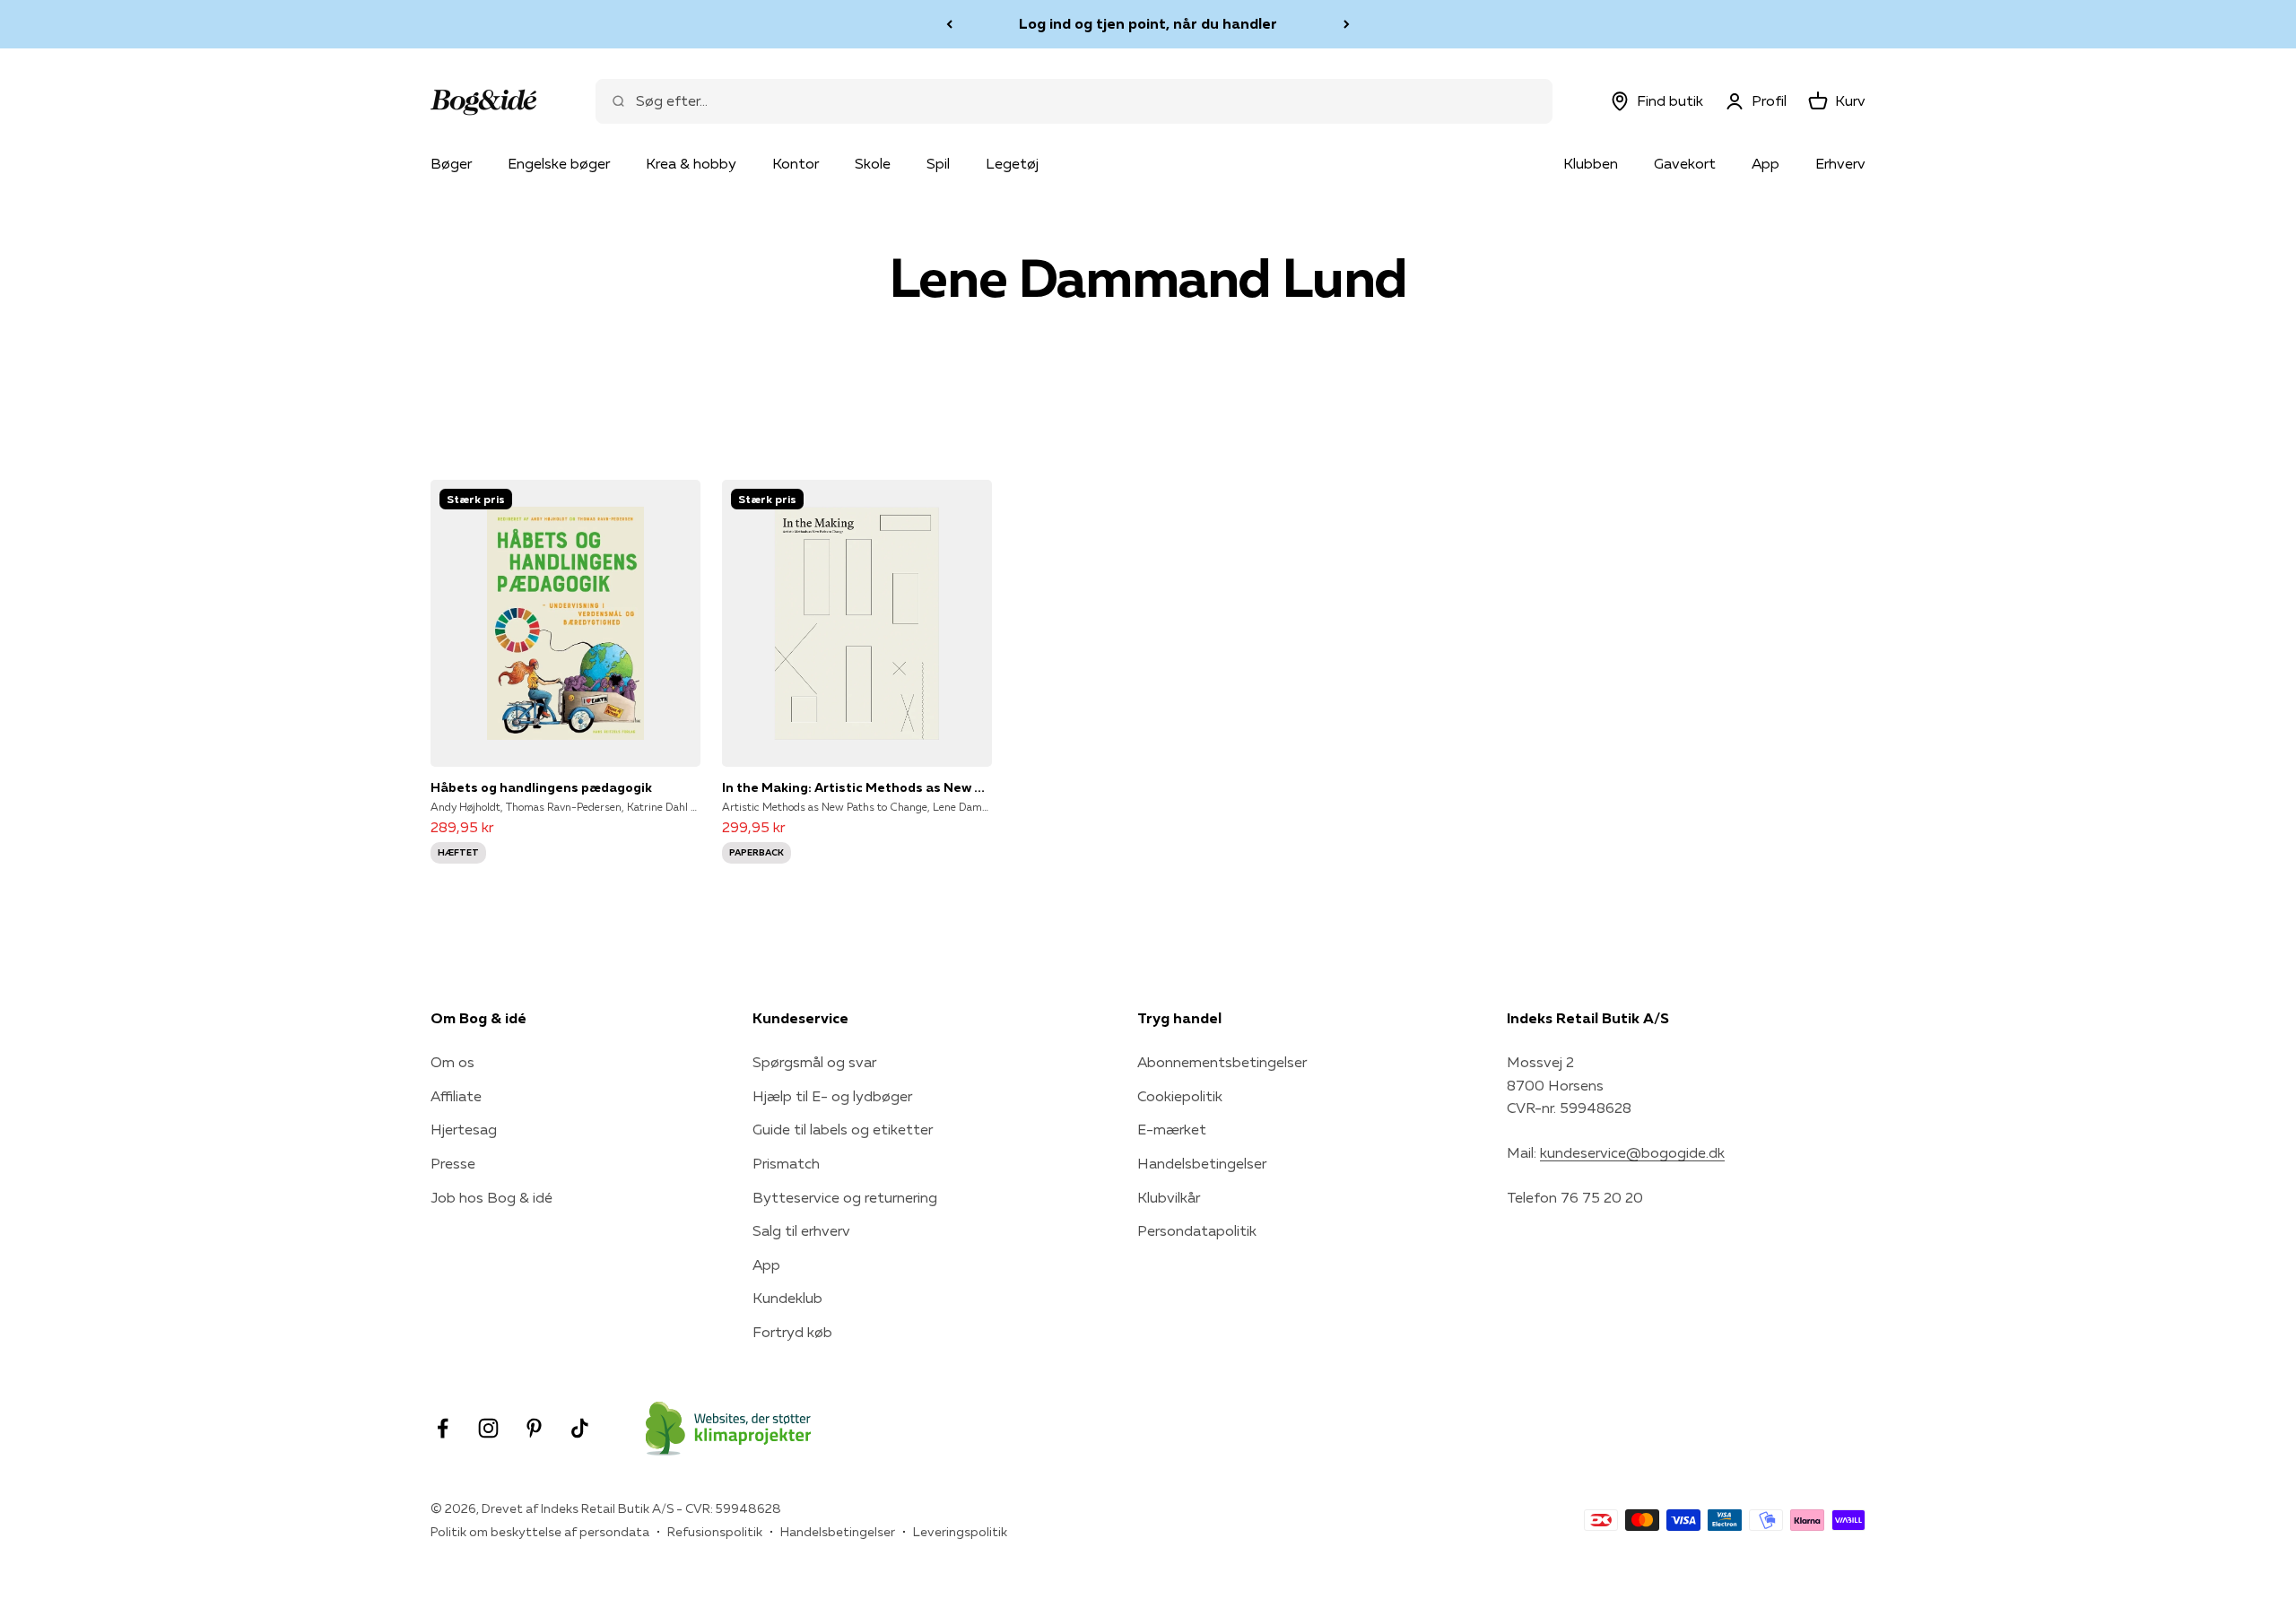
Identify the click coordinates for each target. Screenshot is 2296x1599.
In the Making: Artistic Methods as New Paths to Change (857, 787)
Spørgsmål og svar (814, 1062)
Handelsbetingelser (1202, 1163)
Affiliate (456, 1096)
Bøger (451, 163)
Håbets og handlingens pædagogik (541, 787)
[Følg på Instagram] (488, 1428)
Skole (873, 163)
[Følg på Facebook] (443, 1428)
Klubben (1591, 163)
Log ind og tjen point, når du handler (1148, 23)
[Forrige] (949, 24)
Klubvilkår (1169, 1197)
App (1765, 163)
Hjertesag (464, 1129)
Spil (938, 163)
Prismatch (786, 1163)
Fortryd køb (792, 1332)
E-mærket (1172, 1129)
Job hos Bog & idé (491, 1197)
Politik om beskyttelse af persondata (540, 1532)
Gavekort (1685, 163)
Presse (453, 1163)
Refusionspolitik (715, 1532)
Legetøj (1012, 163)
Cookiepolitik (1180, 1096)
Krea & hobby (691, 163)
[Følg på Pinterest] (534, 1428)
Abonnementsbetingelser (1222, 1062)
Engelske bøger (559, 163)
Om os (452, 1062)
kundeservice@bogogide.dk (1632, 1152)
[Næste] (1347, 24)
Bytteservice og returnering (845, 1197)
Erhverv (1840, 163)
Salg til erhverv (801, 1230)
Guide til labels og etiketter (843, 1129)
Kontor (796, 163)
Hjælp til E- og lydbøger (832, 1096)
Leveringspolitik (960, 1532)
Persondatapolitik (1197, 1230)
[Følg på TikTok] (580, 1428)
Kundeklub (787, 1298)
